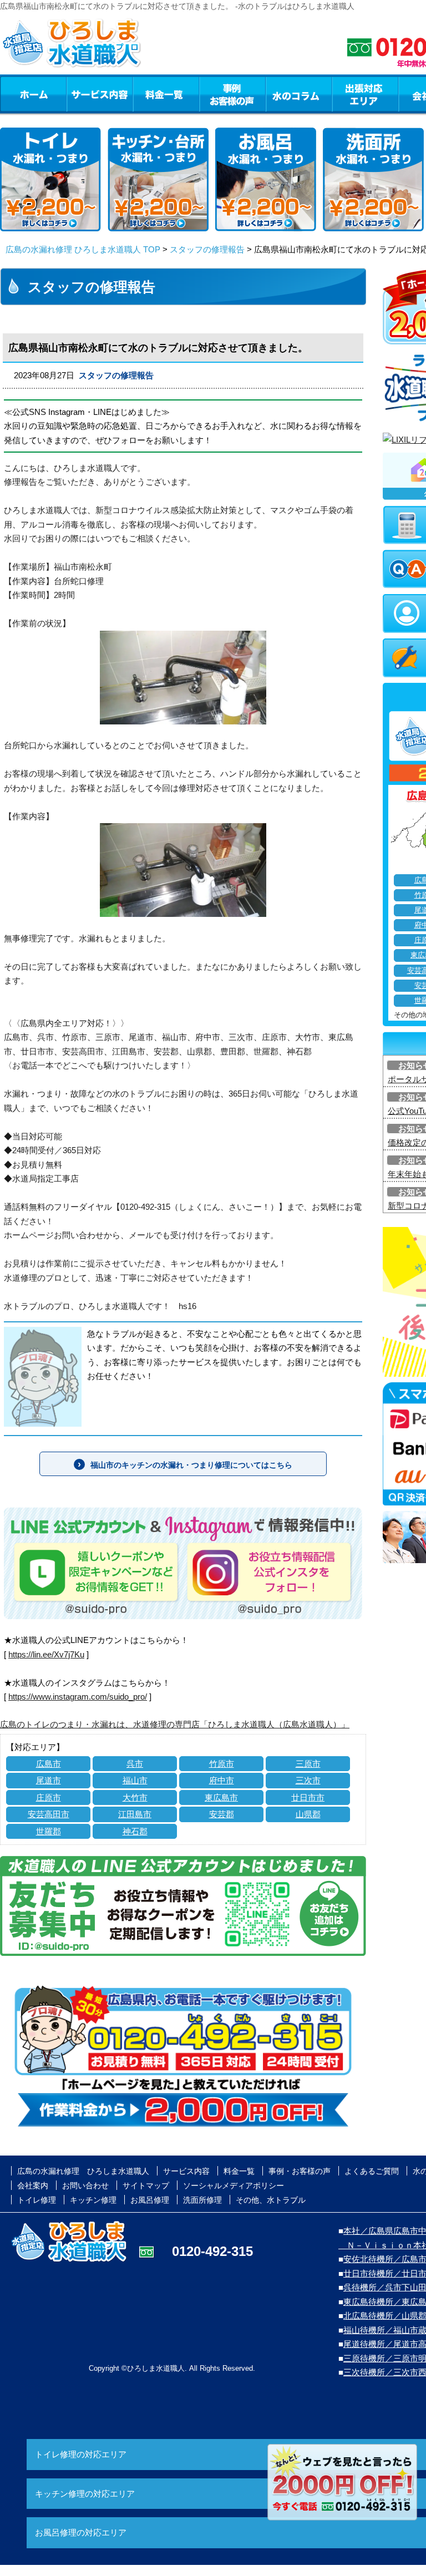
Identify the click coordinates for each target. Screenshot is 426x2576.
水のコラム (299, 94)
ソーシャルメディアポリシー (234, 2185)
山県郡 (308, 1814)
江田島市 (135, 1814)
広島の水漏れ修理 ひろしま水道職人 (83, 2171)
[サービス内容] (79, 94)
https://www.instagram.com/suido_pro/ (78, 1697)
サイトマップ (146, 2185)
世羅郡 (49, 1831)
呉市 (135, 1764)
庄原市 (49, 1797)
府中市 (222, 1780)
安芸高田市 (49, 1814)
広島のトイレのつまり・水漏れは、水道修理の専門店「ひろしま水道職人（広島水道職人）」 (175, 1724)
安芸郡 (222, 1814)
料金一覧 (166, 94)
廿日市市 (308, 1797)
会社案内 (33, 2185)
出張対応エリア (365, 94)
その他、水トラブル (271, 2200)
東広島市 (221, 1797)
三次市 (308, 1780)
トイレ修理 (37, 2200)
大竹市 (135, 1797)
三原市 (308, 1764)
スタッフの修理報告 (207, 249)
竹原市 (222, 1764)
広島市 (49, 1764)
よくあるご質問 (372, 2171)
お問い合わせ (85, 2185)
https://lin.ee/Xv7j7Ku (46, 1654)
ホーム (33, 94)
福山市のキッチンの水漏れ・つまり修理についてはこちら (191, 1465)
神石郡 (135, 1831)
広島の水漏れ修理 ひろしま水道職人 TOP (83, 249)
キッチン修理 (93, 2200)
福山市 (135, 1780)
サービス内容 (99, 94)
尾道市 (49, 1780)
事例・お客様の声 (232, 94)
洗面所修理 (202, 2200)
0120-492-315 (212, 2251)
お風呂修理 (150, 2200)
